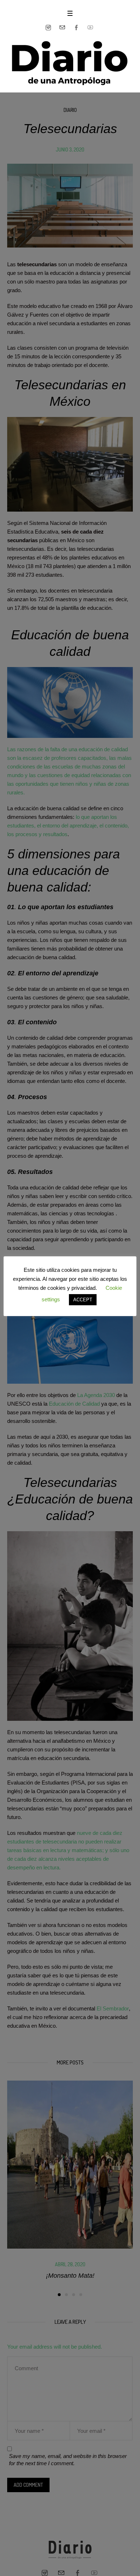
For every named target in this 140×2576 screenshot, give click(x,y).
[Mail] (62, 28)
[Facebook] (76, 28)
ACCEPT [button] (83, 1300)
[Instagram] (48, 28)
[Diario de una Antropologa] (70, 63)
